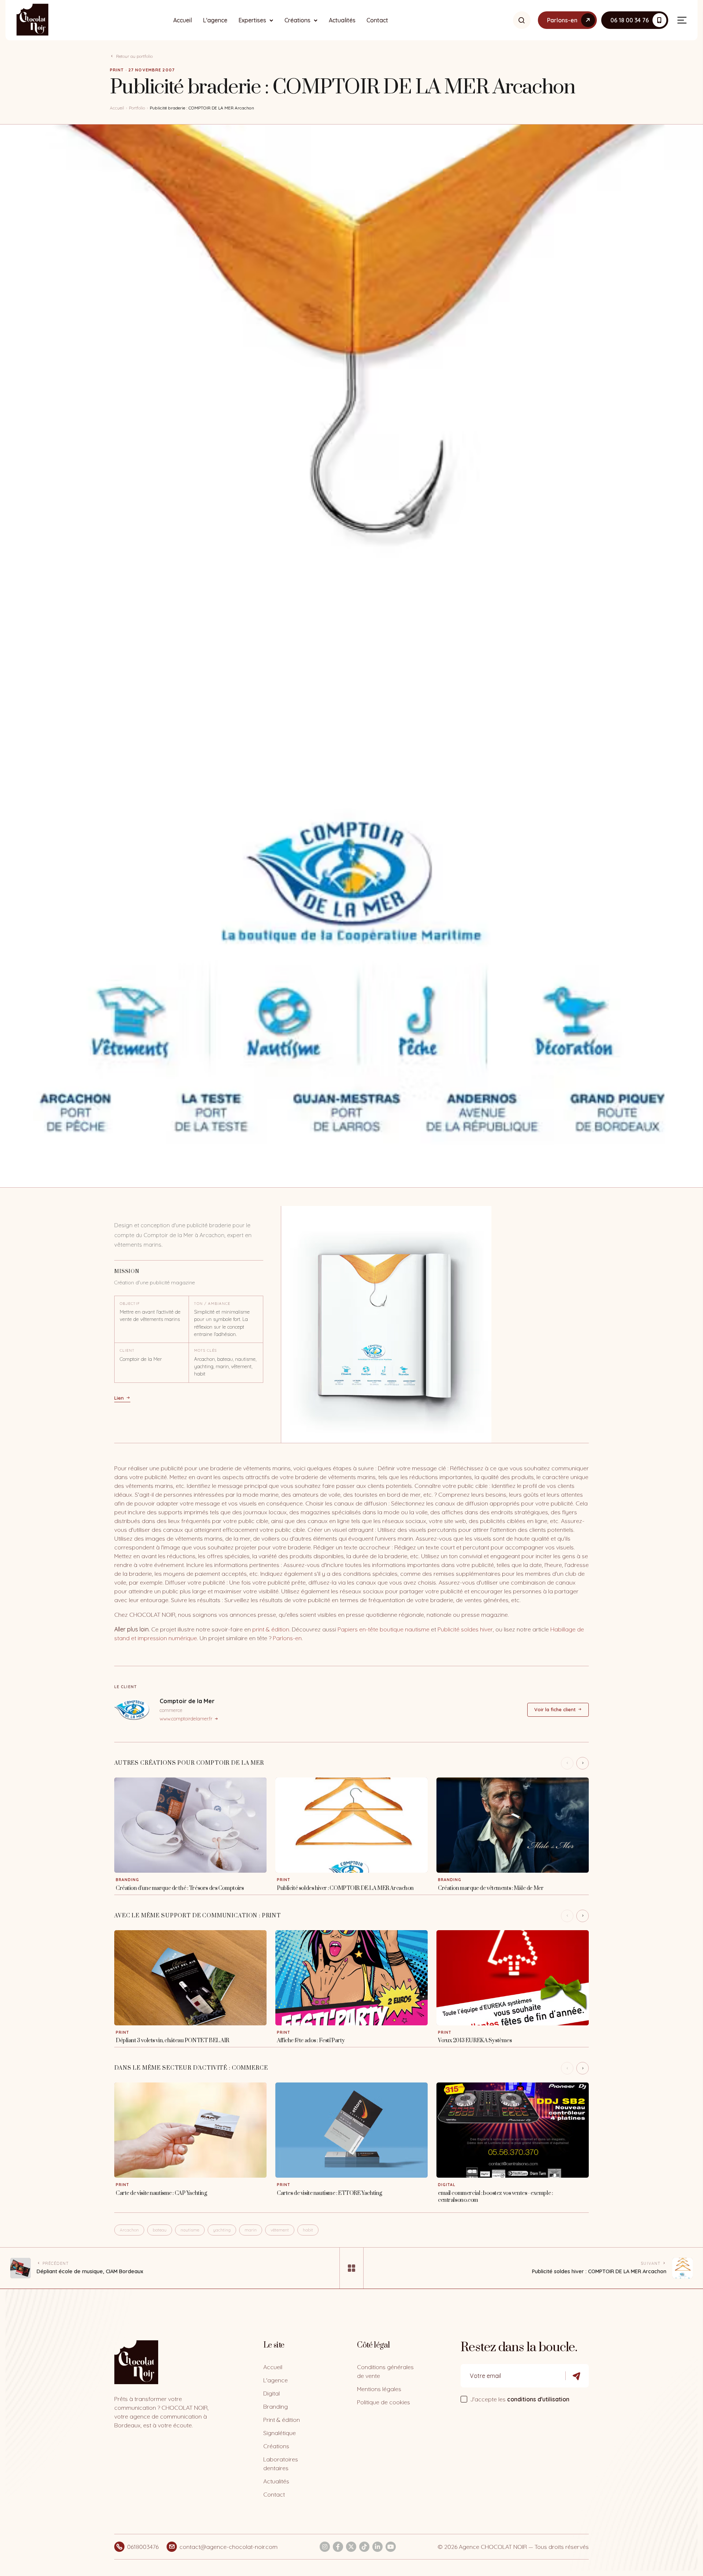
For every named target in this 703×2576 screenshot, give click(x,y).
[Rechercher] (522, 20)
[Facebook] (338, 2547)
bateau (160, 2230)
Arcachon (129, 2230)
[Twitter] (351, 2547)
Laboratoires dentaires (281, 2464)
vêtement (280, 2230)
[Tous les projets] (351, 2268)
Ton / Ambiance (212, 1304)
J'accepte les (520, 2399)
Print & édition (282, 2420)
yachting (222, 2230)
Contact (377, 20)
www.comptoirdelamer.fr (186, 1719)
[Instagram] (325, 2547)
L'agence (215, 20)
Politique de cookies (384, 2402)
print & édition (271, 1629)
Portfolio (137, 108)
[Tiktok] (364, 2547)
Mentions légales (379, 2389)
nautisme (190, 2230)
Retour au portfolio (134, 56)
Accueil (183, 20)
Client (127, 1350)
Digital (271, 2393)
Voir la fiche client (555, 1709)
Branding (276, 2406)
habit (308, 2230)
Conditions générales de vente (385, 2371)
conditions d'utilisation (538, 2399)
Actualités (342, 20)
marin (251, 2230)
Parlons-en (287, 1638)
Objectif (130, 1304)
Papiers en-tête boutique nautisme (384, 1629)
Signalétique (280, 2433)
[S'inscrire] (577, 2376)
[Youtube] (391, 2547)
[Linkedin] (377, 2547)
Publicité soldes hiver (465, 1629)
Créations (297, 20)
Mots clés (205, 1350)
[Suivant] (583, 1763)
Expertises (252, 20)
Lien (119, 1398)
